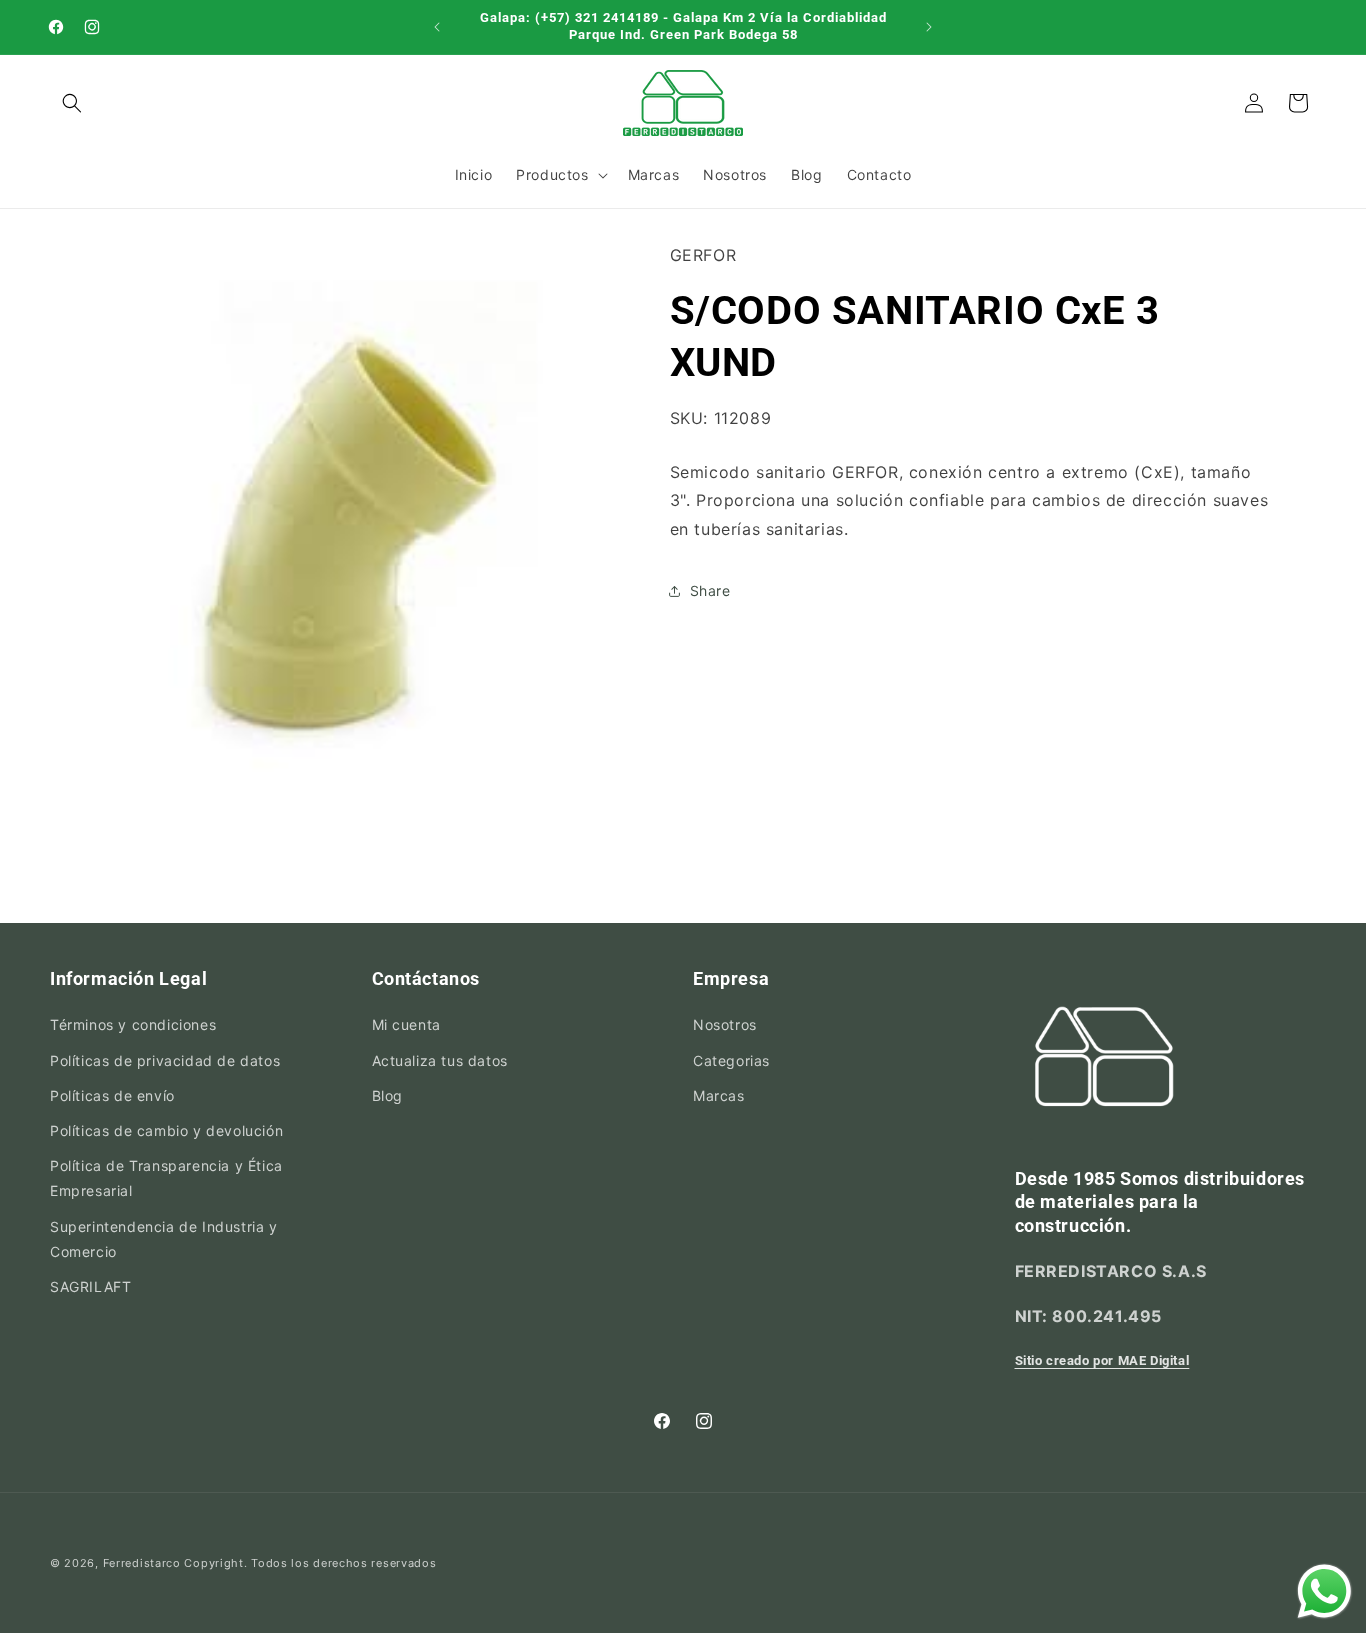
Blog (387, 1095)
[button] (72, 103)
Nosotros (725, 1025)
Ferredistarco (142, 1563)
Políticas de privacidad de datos (165, 1060)
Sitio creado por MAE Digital (1102, 1360)
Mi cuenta (406, 1025)
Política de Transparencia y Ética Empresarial (166, 1178)
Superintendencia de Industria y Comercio (164, 1239)
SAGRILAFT (90, 1286)
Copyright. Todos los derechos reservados (310, 1563)
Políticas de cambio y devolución (166, 1130)
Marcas (719, 1095)
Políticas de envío (112, 1095)
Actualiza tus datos (440, 1060)
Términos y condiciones (133, 1025)
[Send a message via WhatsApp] (1324, 1591)
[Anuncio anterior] (437, 27)
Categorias (731, 1060)
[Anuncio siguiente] (929, 27)
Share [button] (710, 591)
